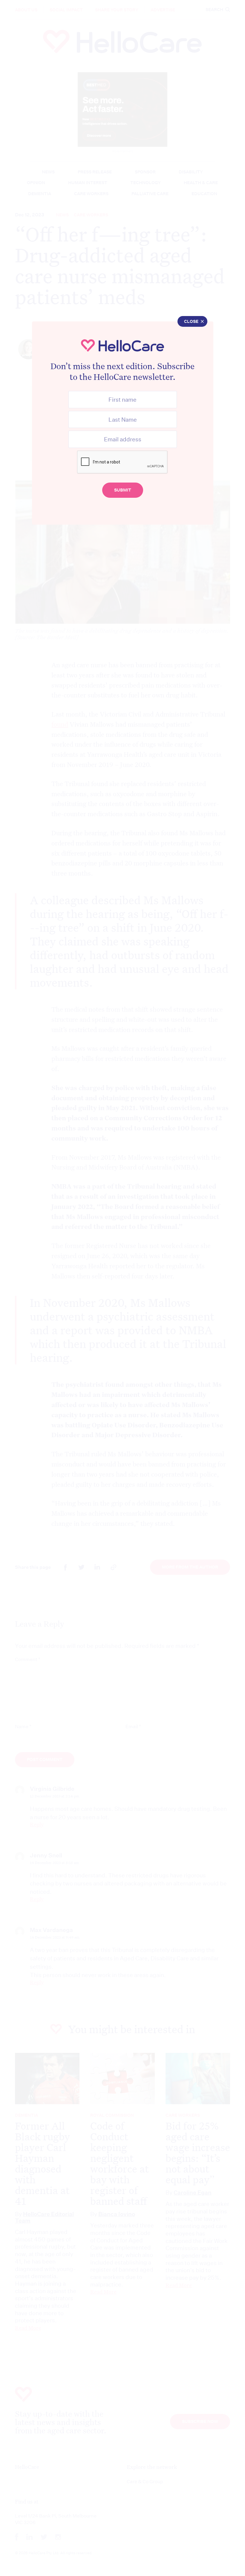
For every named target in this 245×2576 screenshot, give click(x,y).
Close (191, 321)
